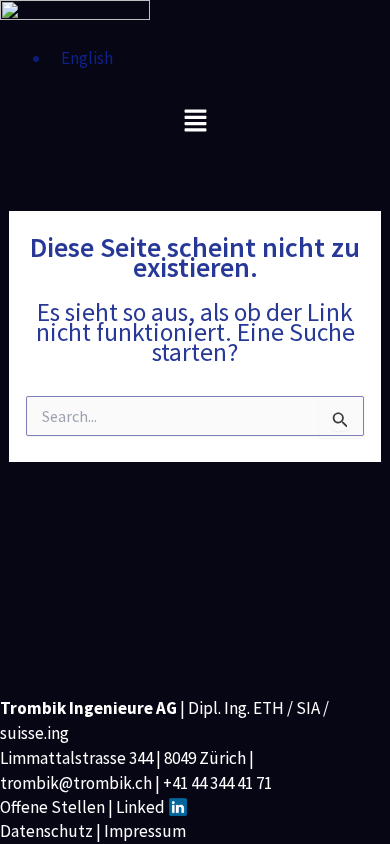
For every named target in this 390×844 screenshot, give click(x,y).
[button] (195, 121)
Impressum (145, 831)
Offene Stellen (52, 807)
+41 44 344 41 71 (217, 783)
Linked (142, 807)
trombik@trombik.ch (76, 783)
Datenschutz (46, 831)
